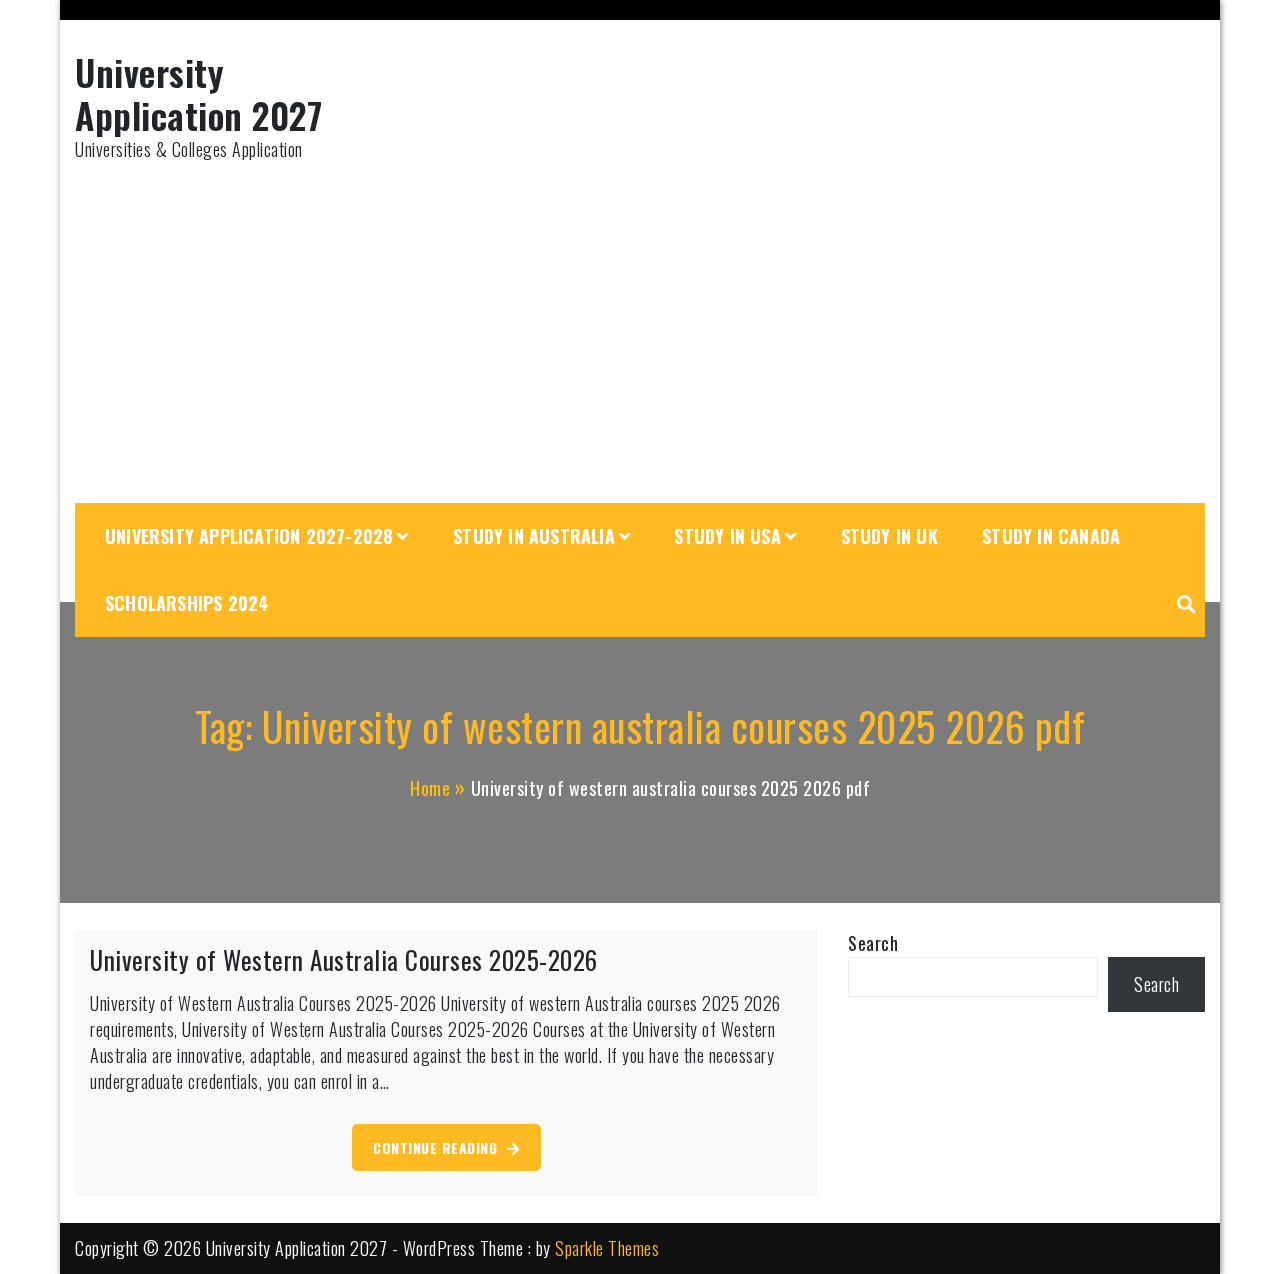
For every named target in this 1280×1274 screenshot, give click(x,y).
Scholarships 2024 (187, 603)
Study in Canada (1051, 536)
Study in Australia (534, 536)
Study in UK (889, 536)
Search (873, 943)
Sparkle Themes (607, 1248)
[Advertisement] (640, 333)
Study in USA (727, 536)
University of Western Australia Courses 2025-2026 (344, 959)
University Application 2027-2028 (249, 536)
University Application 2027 (198, 93)
